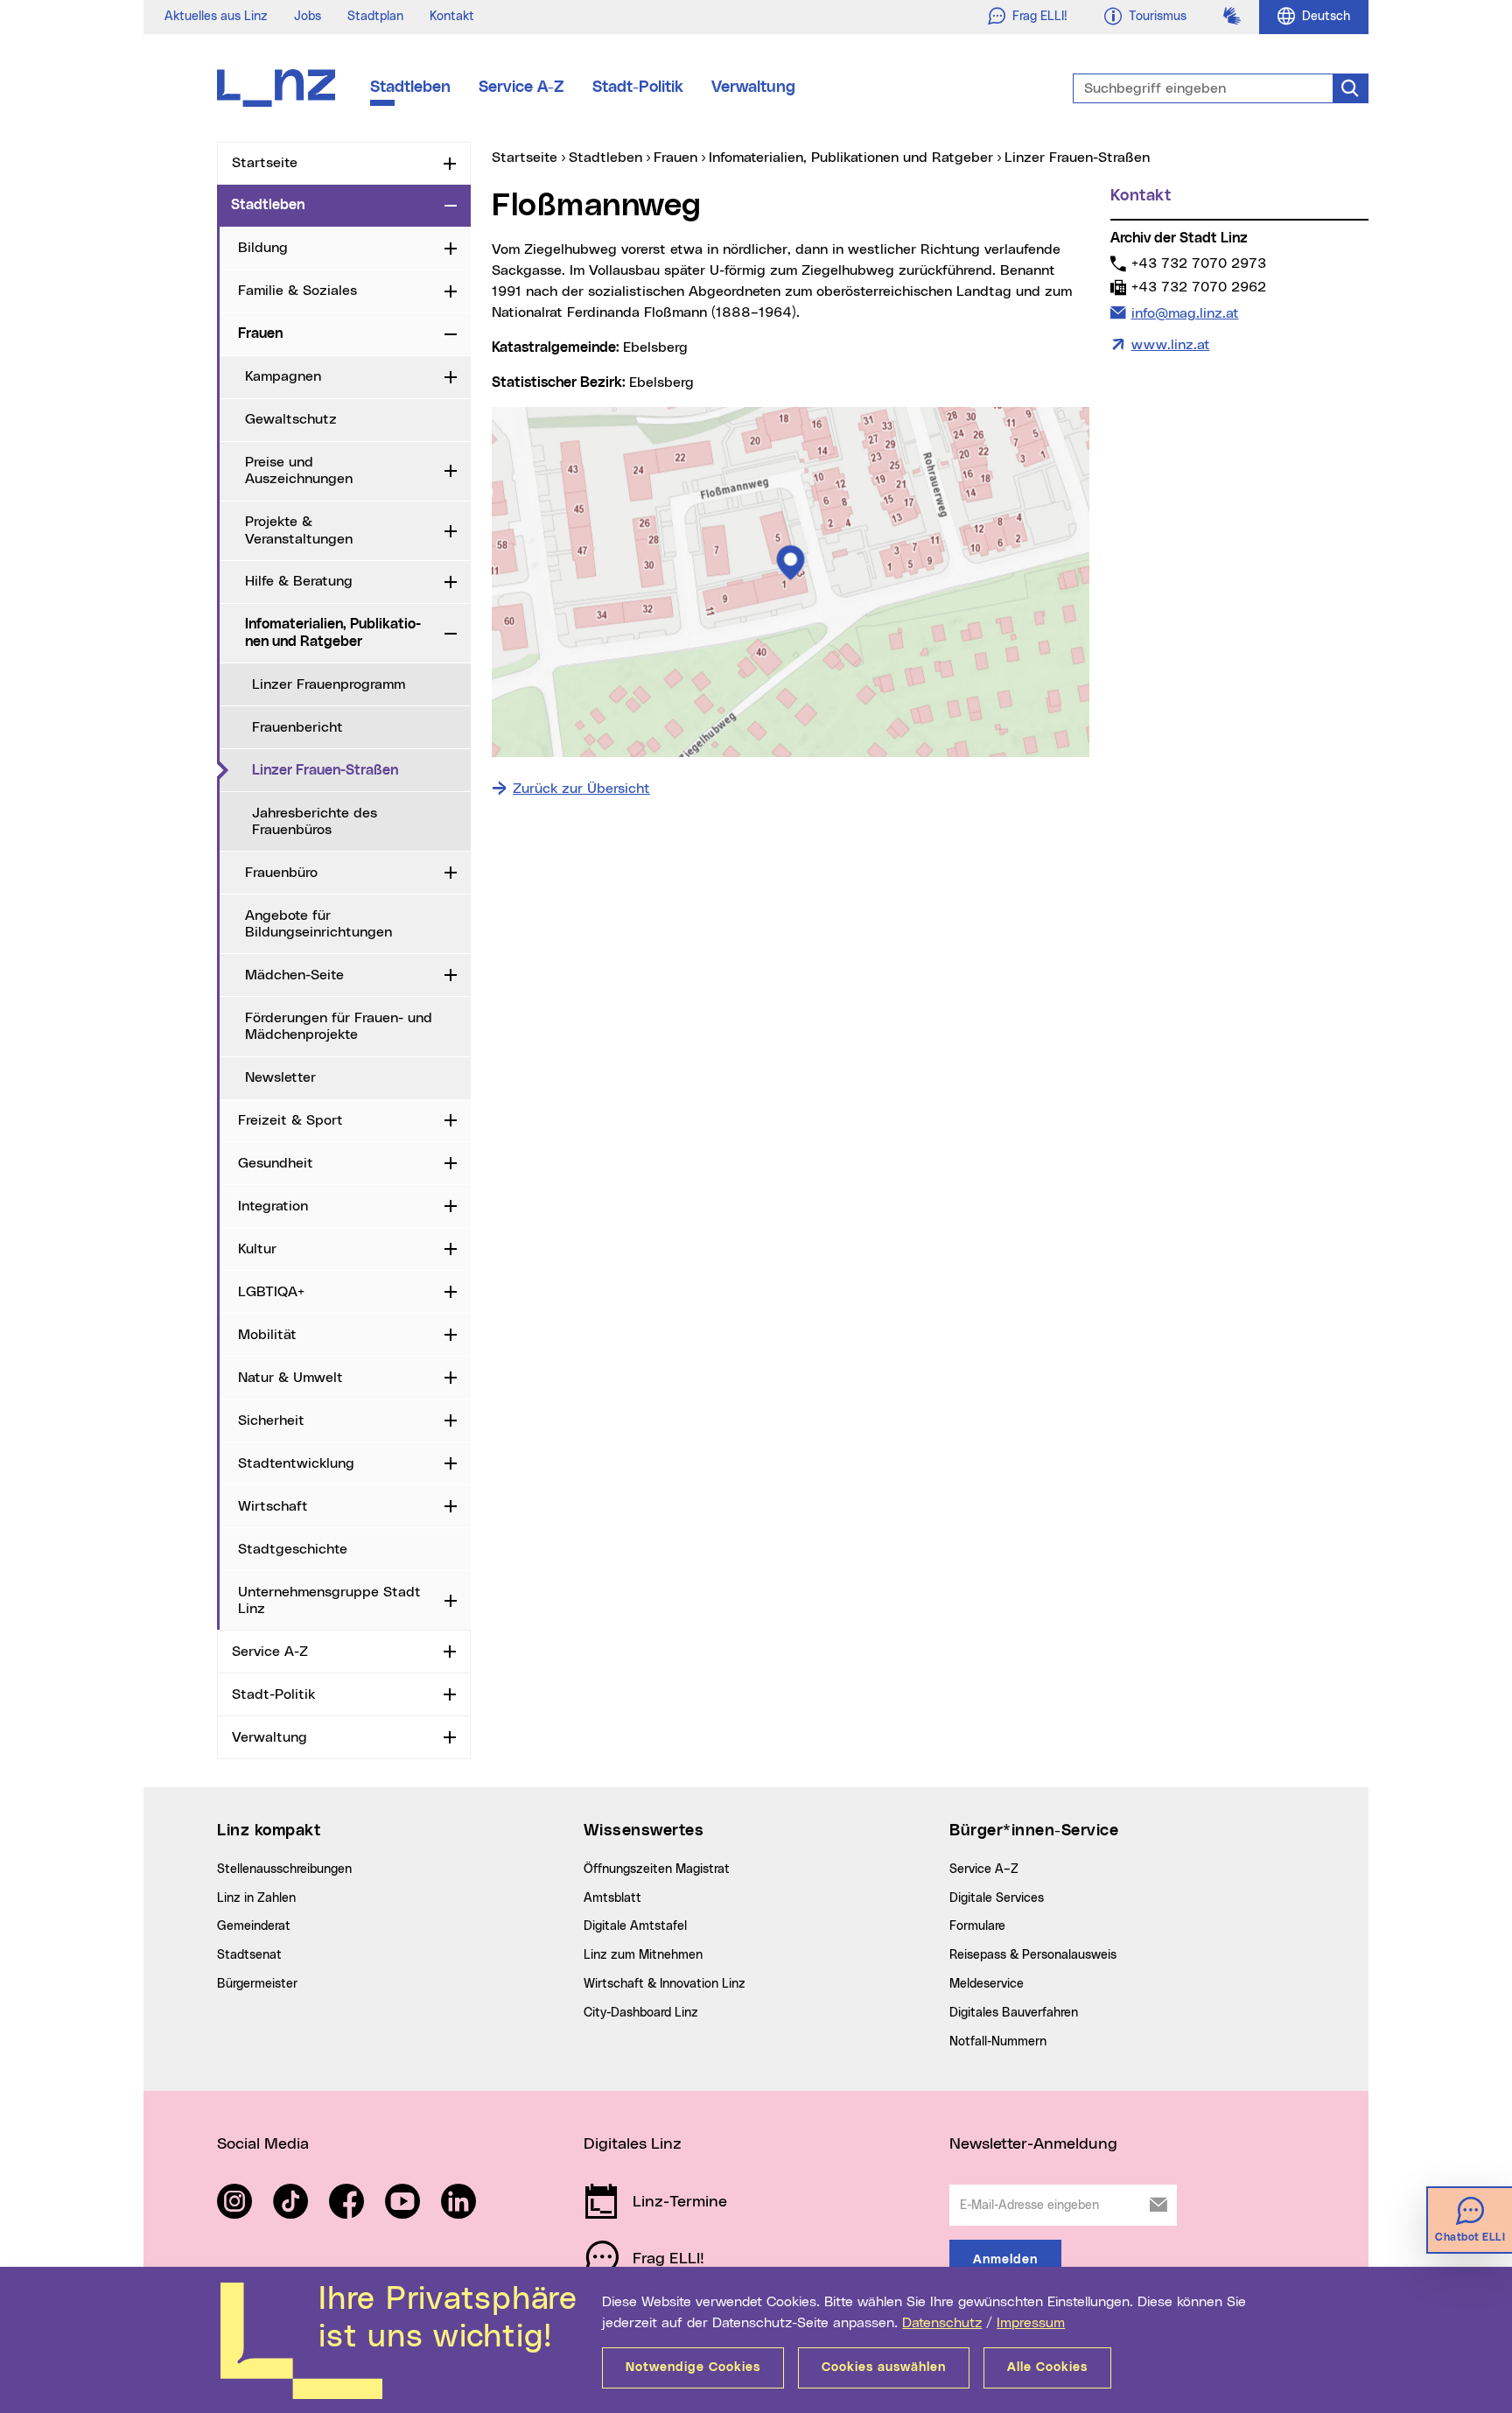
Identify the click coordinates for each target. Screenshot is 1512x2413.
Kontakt (452, 17)
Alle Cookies (1047, 2367)
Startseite (265, 163)
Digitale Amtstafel (635, 1926)
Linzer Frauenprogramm (329, 684)
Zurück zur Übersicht (581, 789)
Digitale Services (997, 1898)
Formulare (977, 1926)
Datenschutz (942, 2323)
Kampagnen (283, 376)
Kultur (257, 1249)
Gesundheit (276, 1163)
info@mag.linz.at (1185, 313)
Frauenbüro (281, 873)
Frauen (260, 333)
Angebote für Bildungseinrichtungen (318, 924)
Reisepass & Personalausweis (1033, 1955)
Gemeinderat (254, 1926)
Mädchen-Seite (294, 975)
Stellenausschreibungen (284, 1869)
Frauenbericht (297, 727)
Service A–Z (984, 1869)
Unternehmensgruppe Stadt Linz (329, 1600)
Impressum (1031, 2323)
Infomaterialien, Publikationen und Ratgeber (333, 632)
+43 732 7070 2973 (1198, 263)
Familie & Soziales (297, 291)
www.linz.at (1171, 345)
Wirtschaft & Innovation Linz (665, 1984)
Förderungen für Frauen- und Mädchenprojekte (339, 1026)
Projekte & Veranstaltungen (299, 530)
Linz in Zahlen (256, 1898)
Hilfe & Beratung (299, 581)
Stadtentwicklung (296, 1463)
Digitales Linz (633, 2144)
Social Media (263, 2144)
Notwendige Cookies (693, 2367)
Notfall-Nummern (998, 2042)
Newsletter (280, 1077)
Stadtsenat (249, 1955)
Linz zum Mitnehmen (643, 1955)
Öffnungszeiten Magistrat (657, 1869)
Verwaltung (753, 88)
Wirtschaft (273, 1506)
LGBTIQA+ (271, 1292)
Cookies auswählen (884, 2367)
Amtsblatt (612, 1898)
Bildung (263, 248)
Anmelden (1005, 2260)
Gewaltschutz (291, 419)
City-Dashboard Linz (641, 2013)
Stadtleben (410, 88)
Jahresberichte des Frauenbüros (315, 821)
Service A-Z (521, 88)
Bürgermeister (257, 1984)
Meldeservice (987, 1984)
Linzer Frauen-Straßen (361, 770)
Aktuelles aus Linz (216, 17)
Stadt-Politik (638, 88)
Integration (273, 1206)
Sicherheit (271, 1420)
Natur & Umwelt (290, 1378)
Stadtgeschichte (293, 1549)
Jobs (308, 17)
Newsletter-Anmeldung (1033, 2144)
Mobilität (267, 1335)
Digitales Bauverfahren (1014, 2013)
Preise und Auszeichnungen (299, 470)
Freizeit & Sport (290, 1120)
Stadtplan (375, 17)
